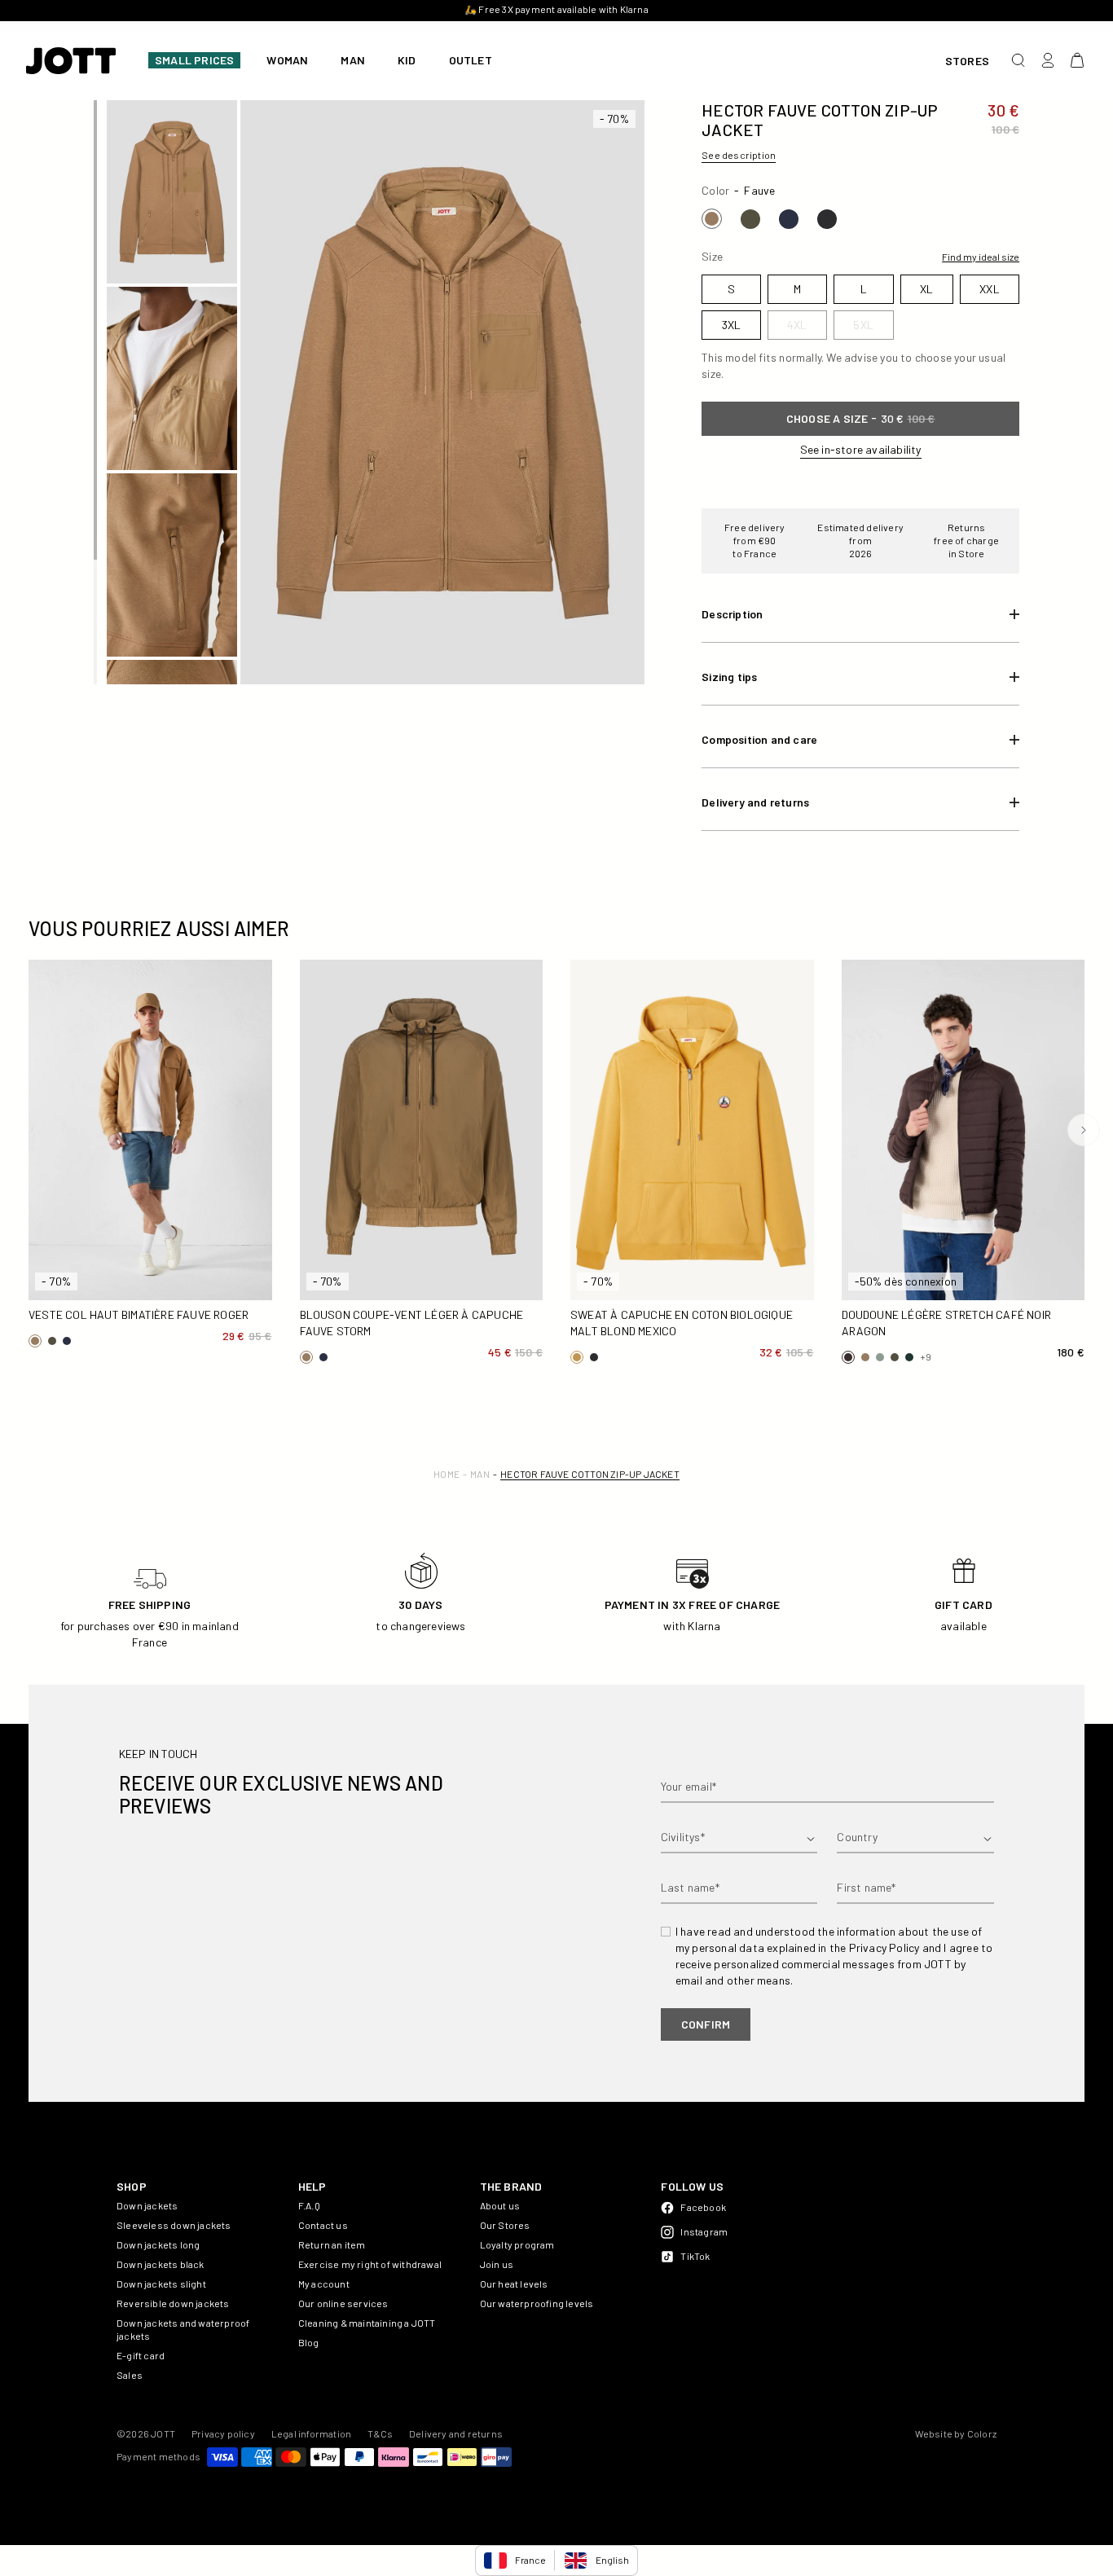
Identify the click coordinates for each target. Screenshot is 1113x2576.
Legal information (311, 2433)
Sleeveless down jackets (174, 2225)
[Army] (750, 219)
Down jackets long (158, 2244)
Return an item (332, 2244)
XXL (63, 1281)
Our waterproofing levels (537, 2303)
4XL (180, 1281)
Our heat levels (514, 2284)
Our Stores (505, 2225)
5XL (238, 1281)
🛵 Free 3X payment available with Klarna (514, 9)
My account (324, 2284)
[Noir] (827, 219)
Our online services (343, 2303)
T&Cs (380, 2433)
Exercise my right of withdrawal (370, 2264)
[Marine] (789, 219)
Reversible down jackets (173, 2303)
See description (739, 155)
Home (447, 1474)
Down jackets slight (161, 2284)
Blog (309, 2342)
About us (500, 2205)
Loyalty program (517, 2244)
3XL (121, 1281)
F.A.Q (309, 2205)
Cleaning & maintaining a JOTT (367, 2323)
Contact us (323, 2225)
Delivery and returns (456, 2433)
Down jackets (147, 2205)
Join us (497, 2264)
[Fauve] (712, 219)
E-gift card (141, 2355)
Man (480, 1474)
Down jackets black (161, 2264)
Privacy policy (223, 2433)
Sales (130, 2375)
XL (237, 1253)
